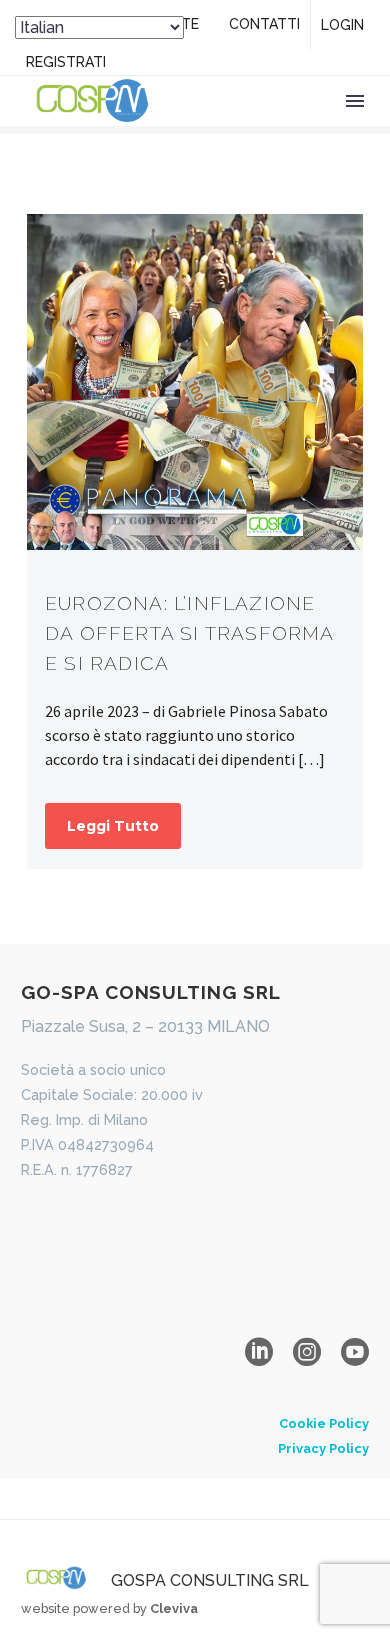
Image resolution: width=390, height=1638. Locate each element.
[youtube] (355, 1352)
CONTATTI (264, 24)
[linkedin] (259, 1352)
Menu (355, 101)
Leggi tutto (113, 826)
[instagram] (307, 1352)
